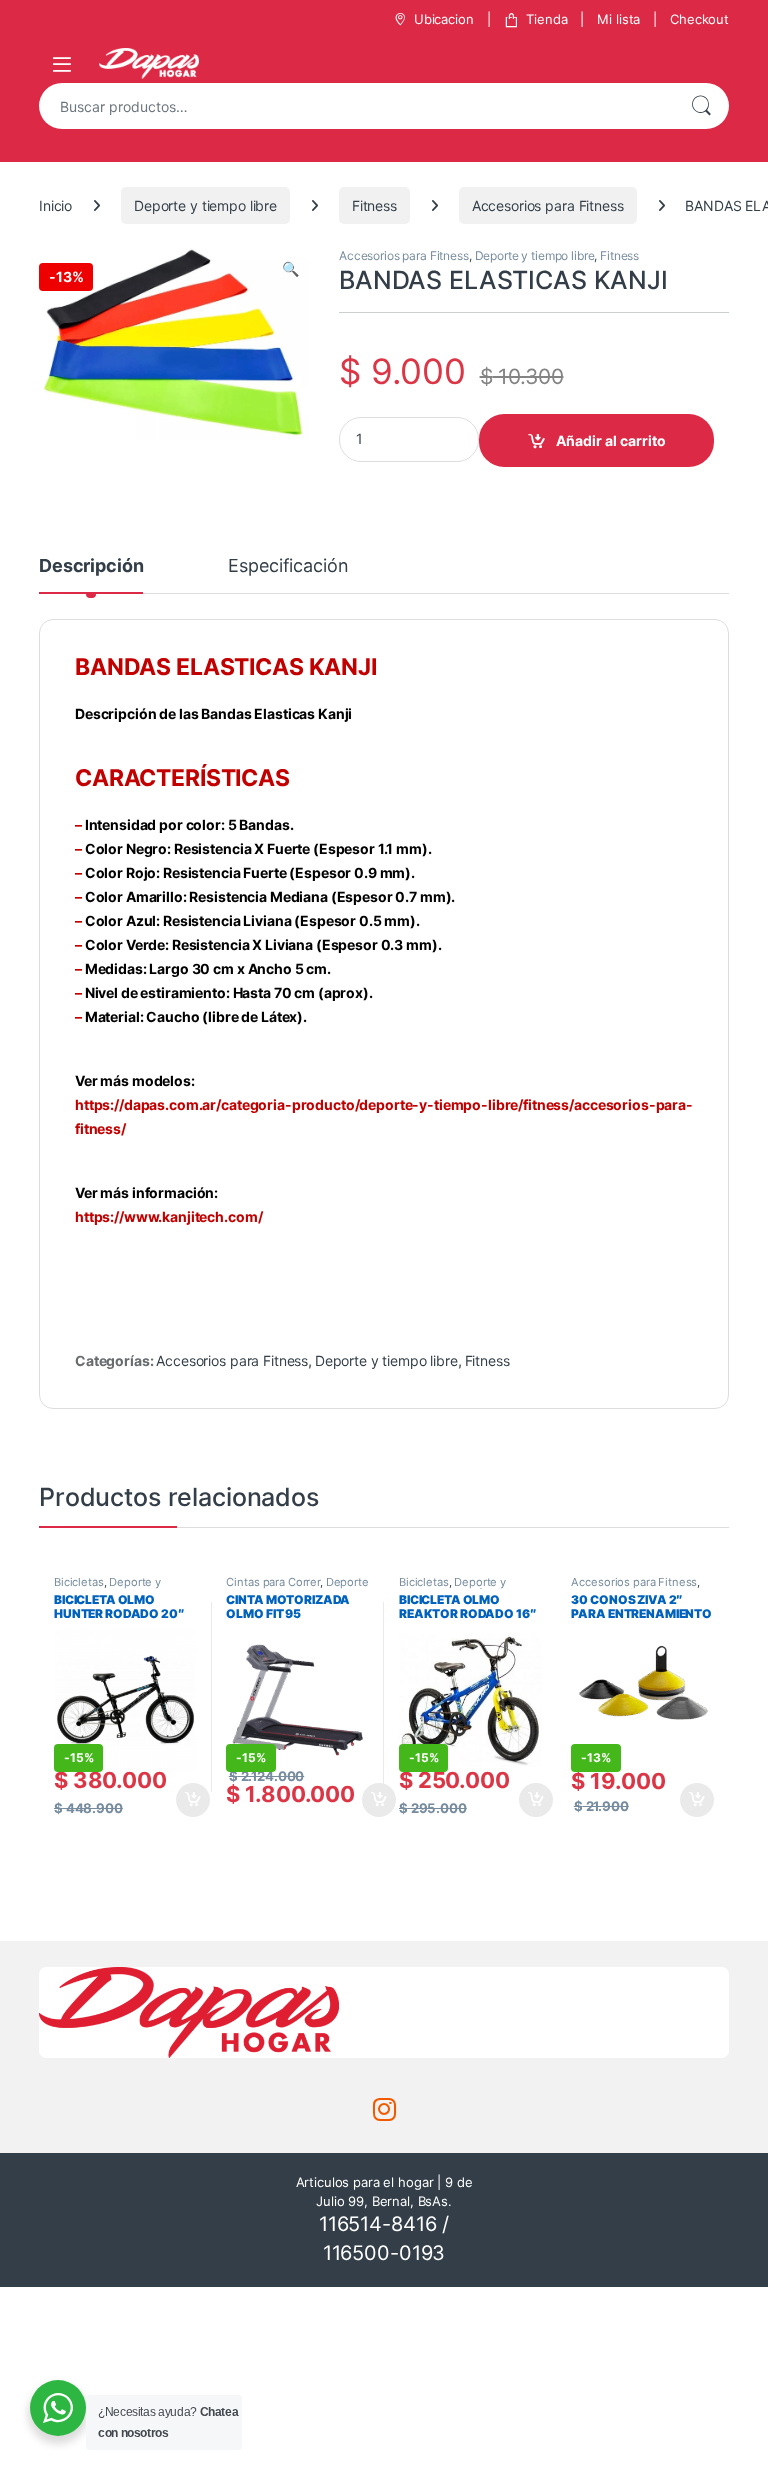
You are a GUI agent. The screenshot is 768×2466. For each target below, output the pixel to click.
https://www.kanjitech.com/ (168, 1216)
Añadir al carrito (611, 440)
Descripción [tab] (91, 566)
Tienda (546, 19)
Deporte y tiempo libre (205, 205)
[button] (290, 269)
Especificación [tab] (288, 566)
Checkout (699, 19)
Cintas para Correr (272, 1582)
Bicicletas (79, 1582)
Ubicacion (444, 19)
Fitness (374, 205)
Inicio (55, 205)
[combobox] (356, 106)
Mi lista (618, 19)
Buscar (701, 106)
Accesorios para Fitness (548, 205)
